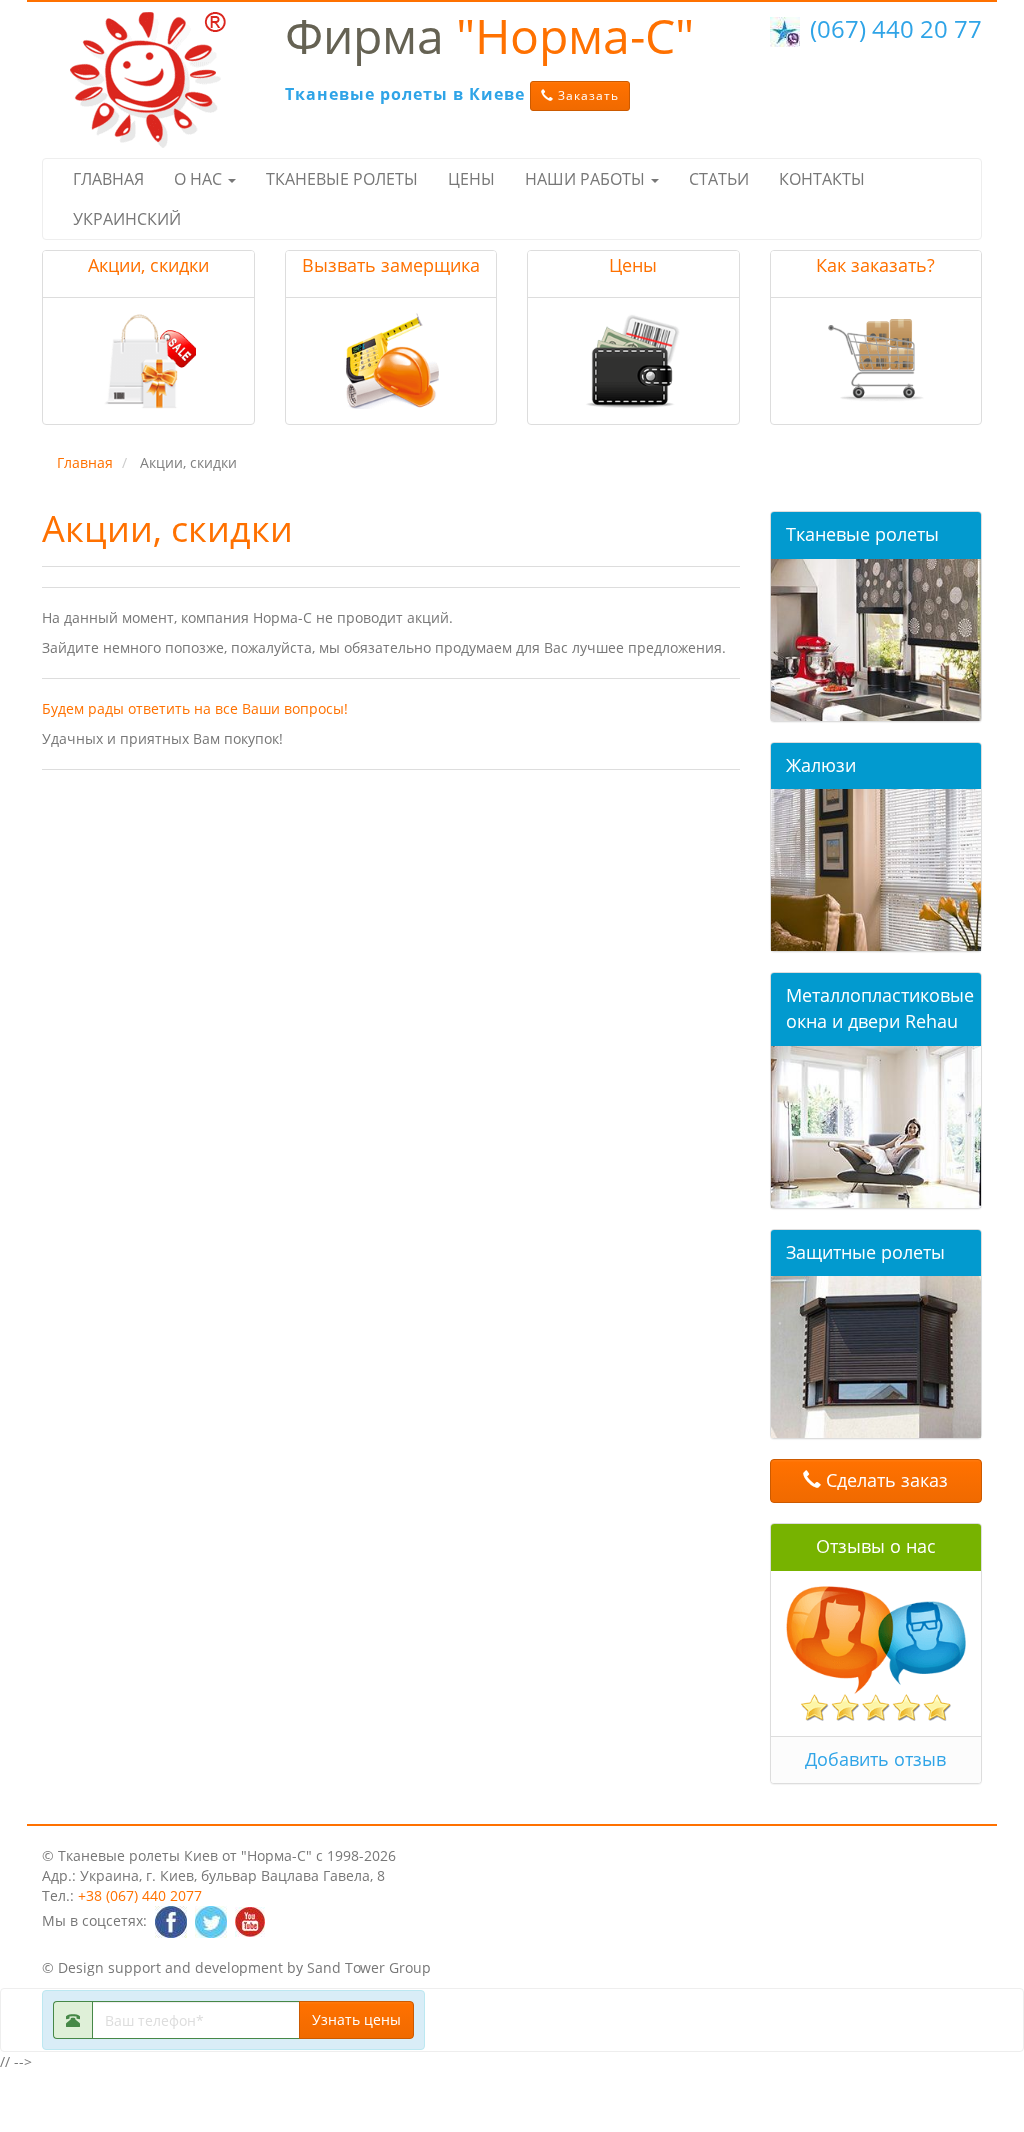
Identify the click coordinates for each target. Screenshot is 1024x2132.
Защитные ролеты (865, 1252)
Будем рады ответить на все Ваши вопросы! (195, 708)
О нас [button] (200, 179)
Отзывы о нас (876, 1546)
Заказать (586, 95)
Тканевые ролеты (342, 179)
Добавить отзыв (875, 1759)
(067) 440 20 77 (896, 28)
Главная (108, 179)
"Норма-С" (489, 35)
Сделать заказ (884, 1480)
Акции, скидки (148, 265)
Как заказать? (875, 265)
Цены (471, 179)
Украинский (127, 219)
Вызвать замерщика (391, 265)
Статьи (719, 179)
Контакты (822, 179)
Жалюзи (821, 765)
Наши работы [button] (587, 179)
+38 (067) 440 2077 (140, 1895)
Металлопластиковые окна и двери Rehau (880, 1008)
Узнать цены (356, 2019)
